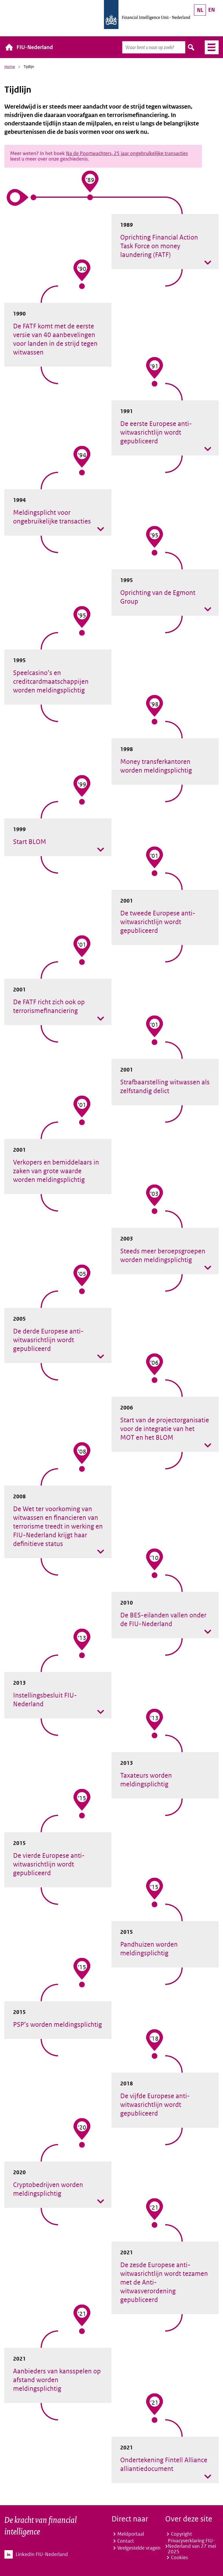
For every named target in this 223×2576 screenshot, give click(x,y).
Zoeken (191, 47)
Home (10, 67)
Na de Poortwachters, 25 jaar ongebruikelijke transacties (127, 153)
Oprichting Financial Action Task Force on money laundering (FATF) (159, 246)
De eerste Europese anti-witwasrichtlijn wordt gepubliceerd (156, 432)
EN (212, 10)
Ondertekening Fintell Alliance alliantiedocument (164, 2464)
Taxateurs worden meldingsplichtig (146, 1780)
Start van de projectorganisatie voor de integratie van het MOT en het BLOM (165, 1429)
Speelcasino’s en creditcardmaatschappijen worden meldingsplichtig (51, 681)
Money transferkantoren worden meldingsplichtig (156, 766)
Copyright (181, 2534)
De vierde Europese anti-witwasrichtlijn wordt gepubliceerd (49, 1864)
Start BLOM (30, 842)
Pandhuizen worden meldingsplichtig (149, 1949)
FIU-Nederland (35, 47)
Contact (126, 2541)
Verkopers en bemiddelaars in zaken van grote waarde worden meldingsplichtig (56, 1171)
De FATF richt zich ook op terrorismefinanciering (49, 1006)
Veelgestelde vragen (139, 2548)
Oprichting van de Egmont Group (158, 597)
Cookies (179, 2557)
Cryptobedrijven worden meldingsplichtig (48, 2189)
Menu (209, 47)
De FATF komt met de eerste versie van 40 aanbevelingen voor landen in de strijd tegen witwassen (55, 339)
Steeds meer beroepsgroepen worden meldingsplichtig (163, 1255)
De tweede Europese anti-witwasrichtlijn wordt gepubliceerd (158, 922)
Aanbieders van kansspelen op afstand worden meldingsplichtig (57, 2380)
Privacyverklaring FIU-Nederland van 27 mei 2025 (192, 2546)
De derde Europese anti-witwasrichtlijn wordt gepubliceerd (48, 1340)
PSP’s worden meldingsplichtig (57, 2024)
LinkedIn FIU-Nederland (42, 2554)
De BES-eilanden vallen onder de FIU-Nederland (163, 1619)
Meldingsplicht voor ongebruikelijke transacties (52, 517)
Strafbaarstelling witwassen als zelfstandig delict (165, 1086)
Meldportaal (131, 2534)
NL (200, 10)
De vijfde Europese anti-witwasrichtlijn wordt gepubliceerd (155, 2105)
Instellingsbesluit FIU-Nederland (45, 1700)
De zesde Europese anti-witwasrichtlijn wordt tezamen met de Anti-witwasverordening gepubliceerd (164, 2282)
